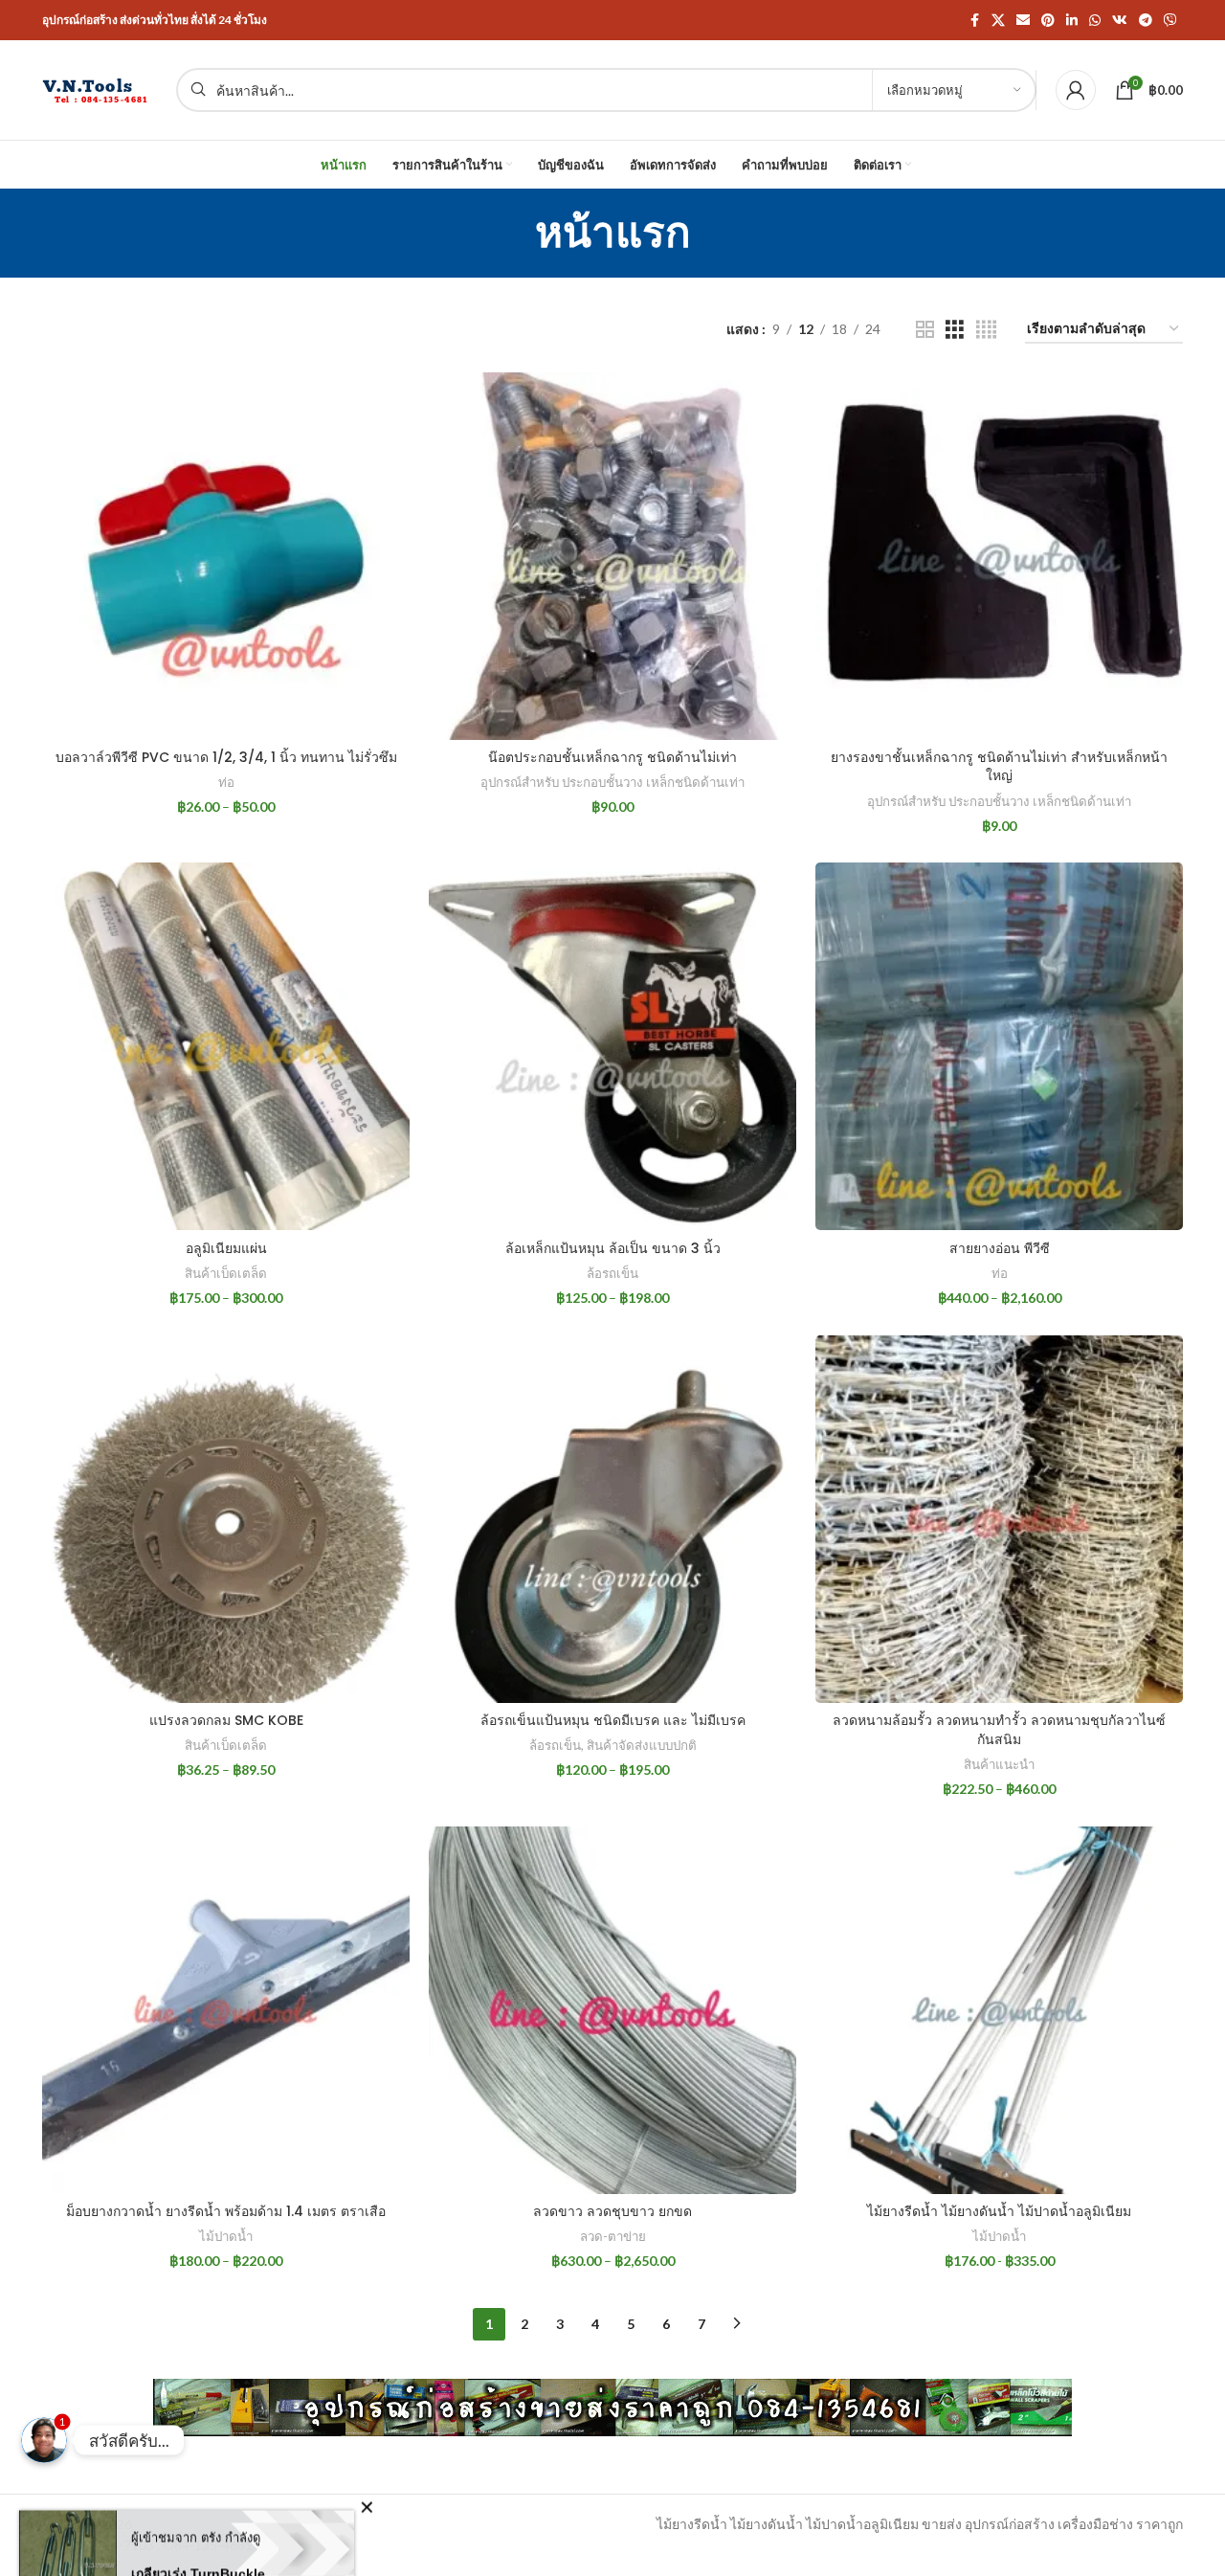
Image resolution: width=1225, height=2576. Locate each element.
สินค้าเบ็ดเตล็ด (226, 1273)
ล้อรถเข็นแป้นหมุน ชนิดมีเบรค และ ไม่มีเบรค (613, 1720)
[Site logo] (100, 89)
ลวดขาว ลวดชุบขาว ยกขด (612, 2211)
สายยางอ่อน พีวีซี (1000, 1248)
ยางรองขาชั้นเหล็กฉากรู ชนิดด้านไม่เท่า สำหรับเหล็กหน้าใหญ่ (999, 767)
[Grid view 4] (986, 330)
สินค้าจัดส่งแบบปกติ (642, 1745)
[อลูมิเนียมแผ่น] (226, 1046)
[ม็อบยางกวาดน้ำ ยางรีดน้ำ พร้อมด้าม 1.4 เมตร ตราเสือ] (226, 2010)
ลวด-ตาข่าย (613, 2236)
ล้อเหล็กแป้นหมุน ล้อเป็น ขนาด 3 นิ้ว (613, 1248)
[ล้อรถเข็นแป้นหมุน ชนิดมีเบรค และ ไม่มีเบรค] (612, 1519)
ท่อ (226, 782)
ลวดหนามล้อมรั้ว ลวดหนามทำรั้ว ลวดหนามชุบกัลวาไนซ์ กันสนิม (999, 1730)
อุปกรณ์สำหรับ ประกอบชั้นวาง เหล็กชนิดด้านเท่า (612, 782)
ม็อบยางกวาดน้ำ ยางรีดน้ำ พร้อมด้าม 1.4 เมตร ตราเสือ (226, 2211)
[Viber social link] (1170, 21)
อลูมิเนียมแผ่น (226, 1248)
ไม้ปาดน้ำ (226, 2236)
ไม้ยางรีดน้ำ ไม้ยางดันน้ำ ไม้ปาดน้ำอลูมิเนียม (999, 2211)
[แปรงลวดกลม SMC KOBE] (226, 1519)
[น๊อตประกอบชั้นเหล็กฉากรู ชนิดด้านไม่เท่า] (612, 556)
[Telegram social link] (1146, 21)
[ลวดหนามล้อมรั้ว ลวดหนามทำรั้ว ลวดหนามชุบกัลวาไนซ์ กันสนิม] (999, 1519)
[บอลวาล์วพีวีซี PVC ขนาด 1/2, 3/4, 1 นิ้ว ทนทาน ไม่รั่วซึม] (226, 556)
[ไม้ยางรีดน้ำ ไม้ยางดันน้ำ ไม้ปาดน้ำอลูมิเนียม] (999, 2010)
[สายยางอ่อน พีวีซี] (999, 1046)
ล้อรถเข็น (612, 1273)
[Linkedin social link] (1072, 21)
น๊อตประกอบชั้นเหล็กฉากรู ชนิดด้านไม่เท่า (612, 757)
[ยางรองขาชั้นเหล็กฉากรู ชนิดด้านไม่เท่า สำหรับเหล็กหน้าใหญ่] (999, 556)
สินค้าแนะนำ (999, 1764)
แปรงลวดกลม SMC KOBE (226, 1720)
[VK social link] (1120, 21)
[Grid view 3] (955, 330)
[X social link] (998, 21)
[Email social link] (1023, 21)
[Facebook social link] (974, 21)
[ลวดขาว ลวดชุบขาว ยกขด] (612, 2010)
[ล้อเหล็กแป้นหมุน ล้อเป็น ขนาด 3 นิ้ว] (612, 1046)
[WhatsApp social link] (1095, 21)
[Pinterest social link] (1048, 21)
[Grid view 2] (925, 330)
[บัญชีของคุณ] (1076, 90)
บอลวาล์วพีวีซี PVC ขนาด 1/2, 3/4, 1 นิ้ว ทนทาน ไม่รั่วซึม (226, 757)
